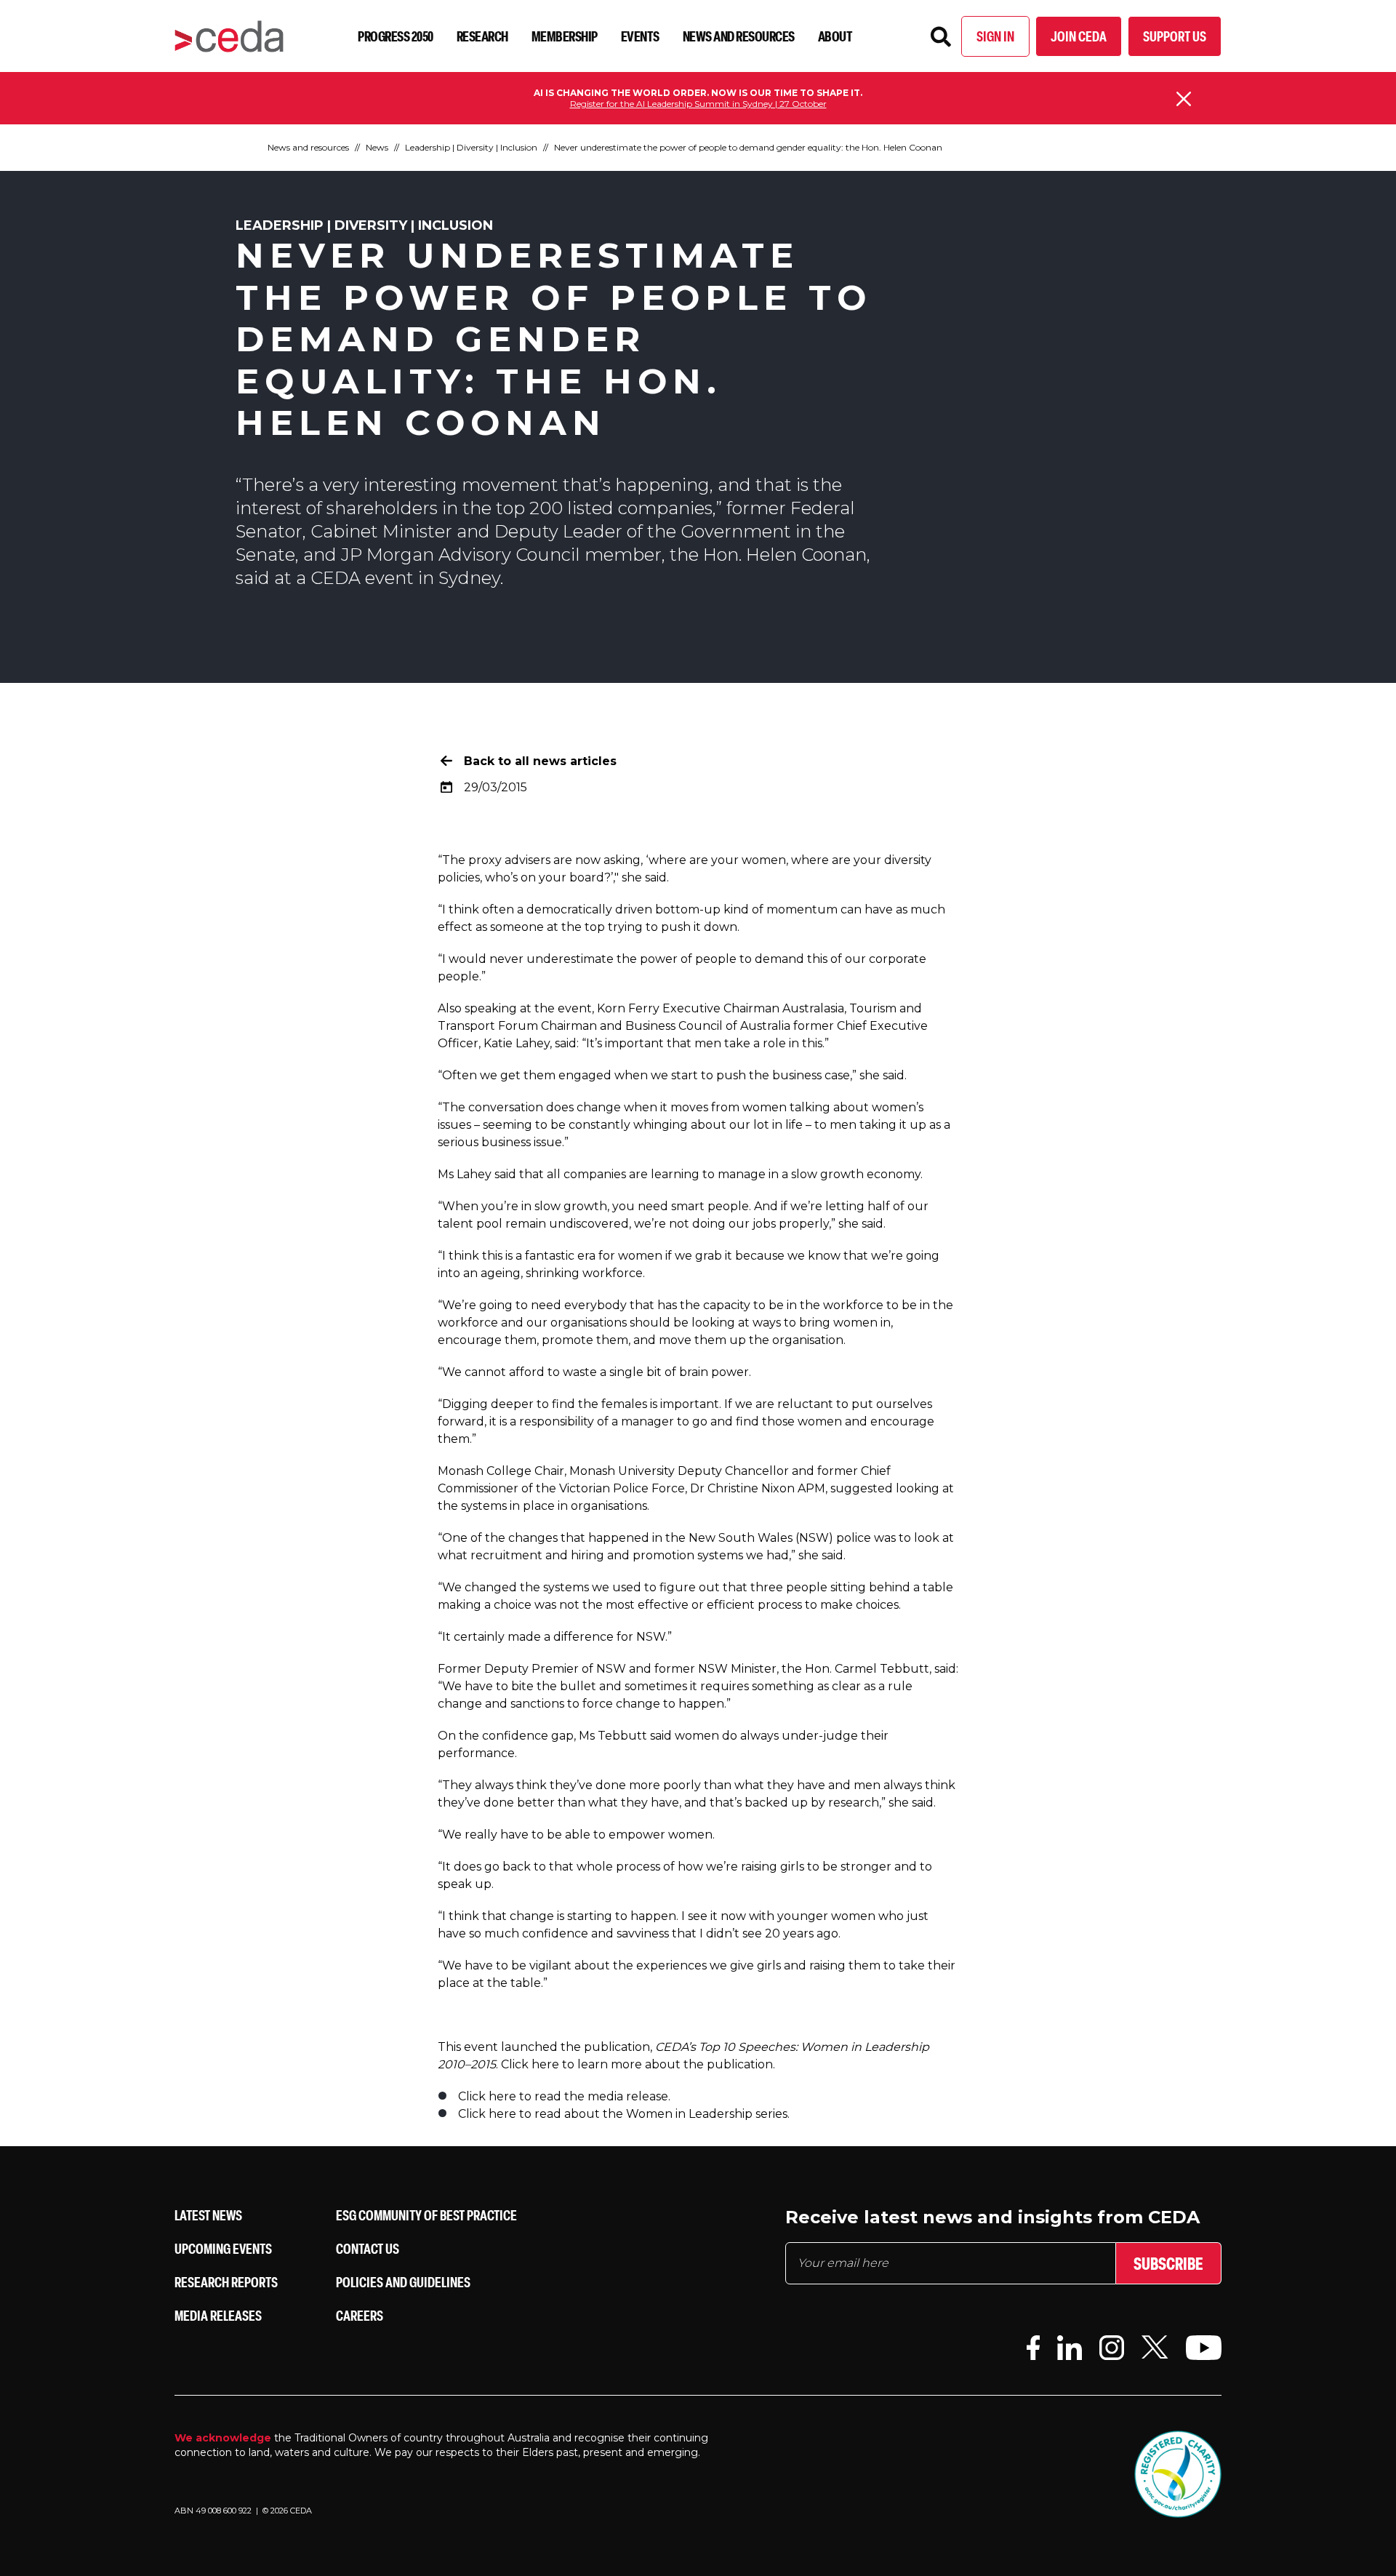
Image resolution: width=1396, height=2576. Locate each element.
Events (640, 36)
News (377, 147)
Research (482, 36)
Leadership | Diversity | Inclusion (471, 147)
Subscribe (1168, 2263)
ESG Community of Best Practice (426, 2215)
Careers (360, 2315)
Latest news (208, 2215)
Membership (565, 36)
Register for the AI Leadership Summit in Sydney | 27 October (698, 104)
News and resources (739, 36)
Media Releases (218, 2315)
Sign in (995, 36)
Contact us (368, 2248)
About (835, 36)
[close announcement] (1184, 99)
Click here (530, 2064)
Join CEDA (1079, 36)
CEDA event (362, 578)
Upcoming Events (223, 2248)
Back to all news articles (540, 761)
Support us (1175, 36)
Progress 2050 (396, 36)
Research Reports (226, 2282)
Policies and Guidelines (403, 2282)
